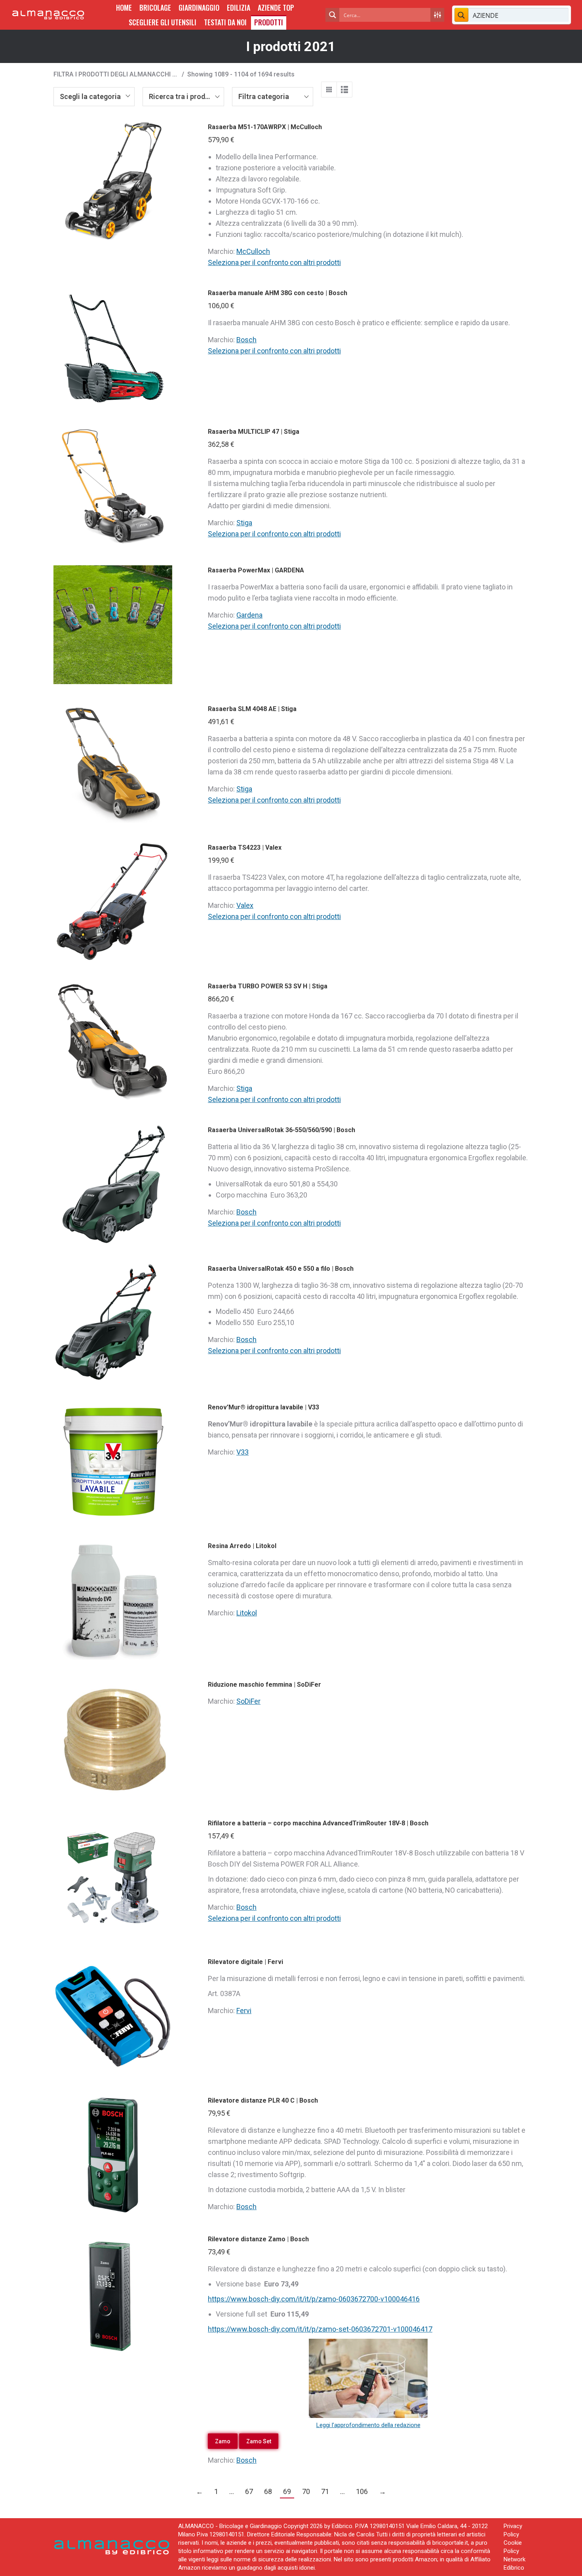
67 (249, 2491)
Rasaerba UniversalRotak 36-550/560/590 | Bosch (281, 1130)
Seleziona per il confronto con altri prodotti (274, 262)
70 (306, 2491)
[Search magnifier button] (332, 15)
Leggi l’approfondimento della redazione (368, 2425)
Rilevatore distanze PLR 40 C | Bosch (263, 2100)
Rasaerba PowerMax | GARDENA (256, 570)
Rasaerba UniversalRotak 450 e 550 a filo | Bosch (281, 1269)
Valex (245, 905)
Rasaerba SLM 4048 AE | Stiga (252, 709)
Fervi (244, 2011)
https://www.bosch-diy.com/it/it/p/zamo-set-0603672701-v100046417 (320, 2329)
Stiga (244, 523)
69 (287, 2491)
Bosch (246, 340)
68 (268, 2491)
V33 (242, 1452)
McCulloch (253, 251)
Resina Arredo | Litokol (242, 1546)
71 (325, 2491)
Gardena (249, 615)
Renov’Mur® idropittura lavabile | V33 (263, 1407)
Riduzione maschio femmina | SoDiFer (264, 1685)
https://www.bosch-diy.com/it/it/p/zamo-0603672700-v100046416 (314, 2299)
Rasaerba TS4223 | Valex (245, 848)
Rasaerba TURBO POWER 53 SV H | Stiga (268, 986)
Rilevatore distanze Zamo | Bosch (258, 2239)
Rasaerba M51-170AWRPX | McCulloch (265, 127)
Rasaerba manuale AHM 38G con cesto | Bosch (278, 293)
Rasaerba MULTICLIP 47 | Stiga (254, 432)
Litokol (247, 1613)
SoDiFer (248, 1701)
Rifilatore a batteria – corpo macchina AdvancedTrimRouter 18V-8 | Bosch (318, 1823)
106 (362, 2491)
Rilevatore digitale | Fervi (245, 1962)
